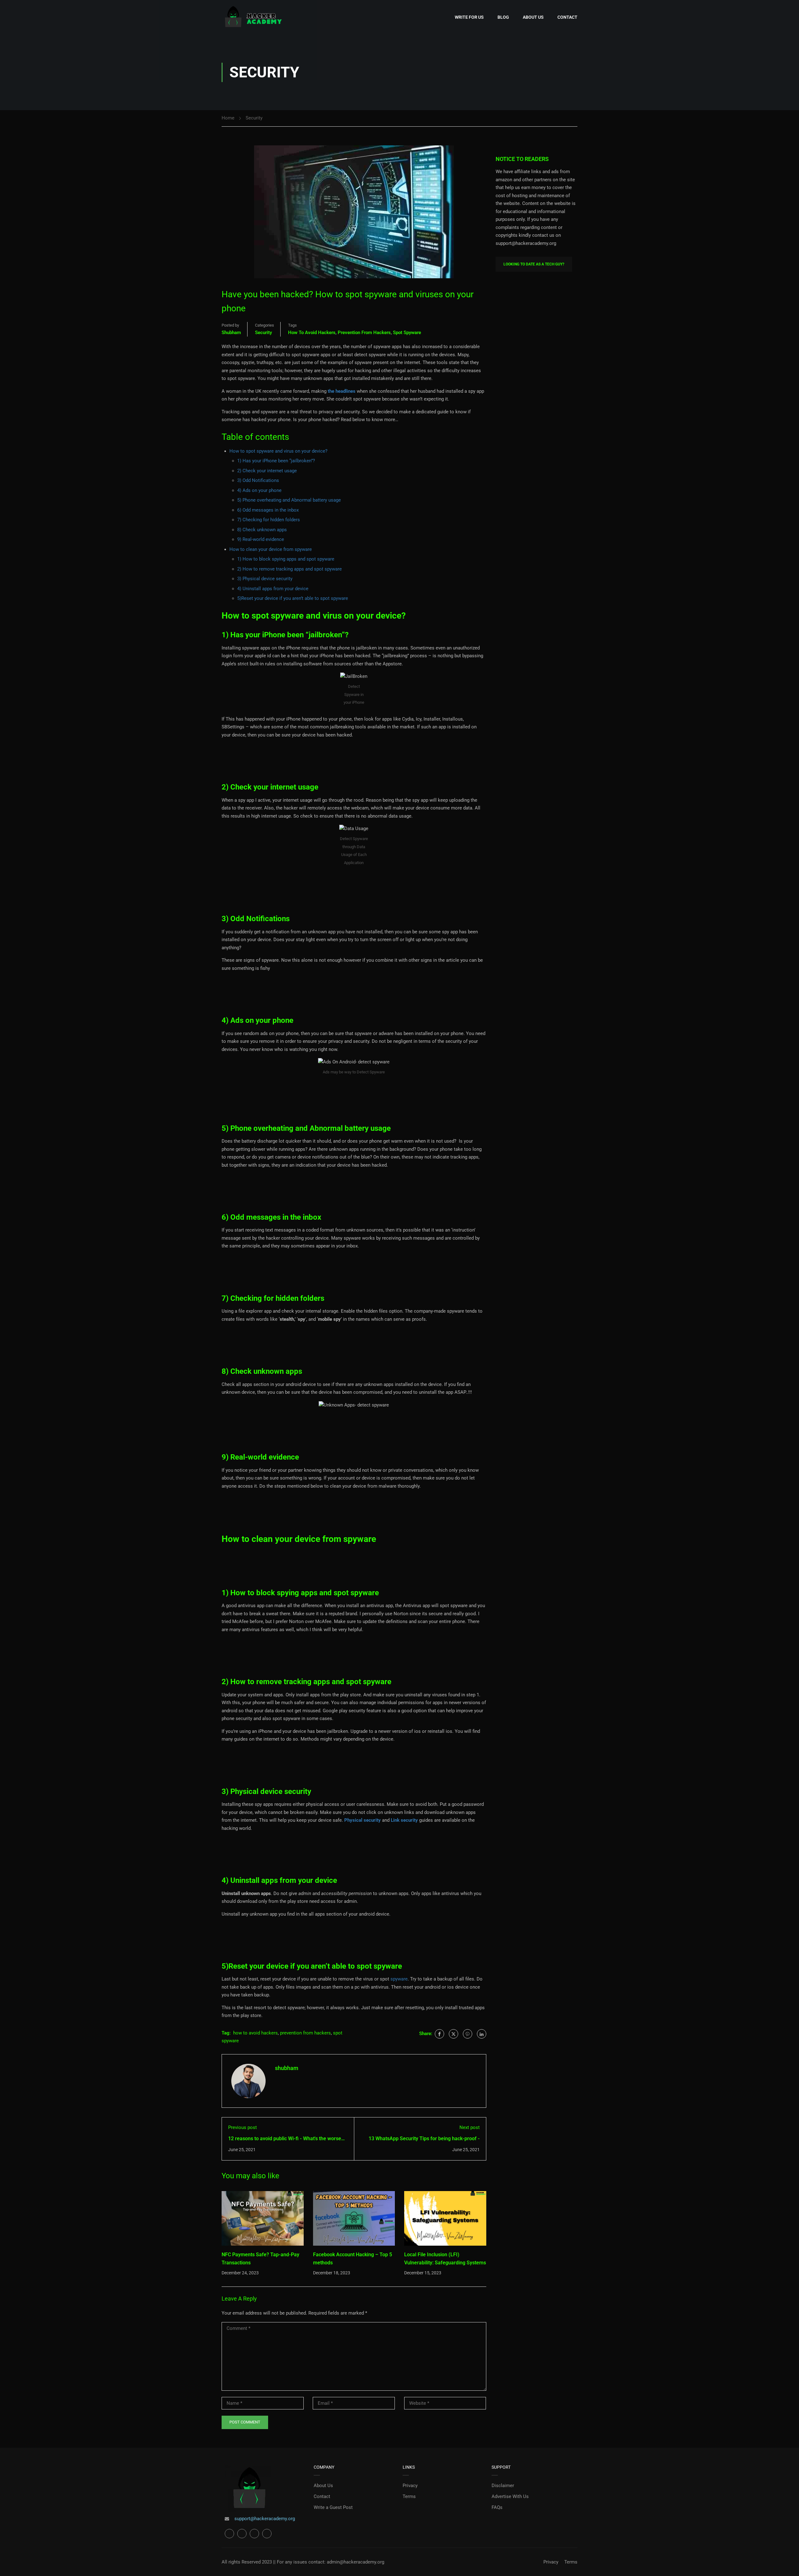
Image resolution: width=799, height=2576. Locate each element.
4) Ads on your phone (259, 490)
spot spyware (407, 333)
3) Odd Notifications (258, 480)
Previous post (243, 2127)
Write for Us (469, 17)
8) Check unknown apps (262, 530)
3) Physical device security (265, 579)
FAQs (497, 2507)
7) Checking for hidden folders (269, 520)
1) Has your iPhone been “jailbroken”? (276, 461)
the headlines (341, 391)
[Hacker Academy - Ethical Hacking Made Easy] (253, 17)
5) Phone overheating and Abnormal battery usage (289, 500)
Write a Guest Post (333, 2507)
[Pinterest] (468, 2034)
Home (228, 118)
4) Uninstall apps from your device (273, 589)
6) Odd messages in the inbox (268, 510)
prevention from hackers (364, 333)
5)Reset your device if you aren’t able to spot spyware (293, 598)
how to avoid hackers (312, 333)
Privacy (410, 2486)
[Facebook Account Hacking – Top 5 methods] (354, 2218)
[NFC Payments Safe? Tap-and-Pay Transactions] (263, 2218)
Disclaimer (503, 2486)
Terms (409, 2496)
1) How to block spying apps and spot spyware (286, 559)
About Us (533, 17)
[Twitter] (453, 2034)
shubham (231, 333)
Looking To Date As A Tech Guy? (534, 264)
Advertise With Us (510, 2496)
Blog (503, 17)
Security (254, 118)
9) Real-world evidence (261, 539)
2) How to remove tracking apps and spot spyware (289, 569)
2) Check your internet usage (267, 471)
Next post (470, 2127)
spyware (399, 1979)
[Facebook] (439, 2034)
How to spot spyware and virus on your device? (278, 451)
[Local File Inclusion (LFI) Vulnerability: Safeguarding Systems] (445, 2218)
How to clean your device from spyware (271, 549)
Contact (567, 17)
